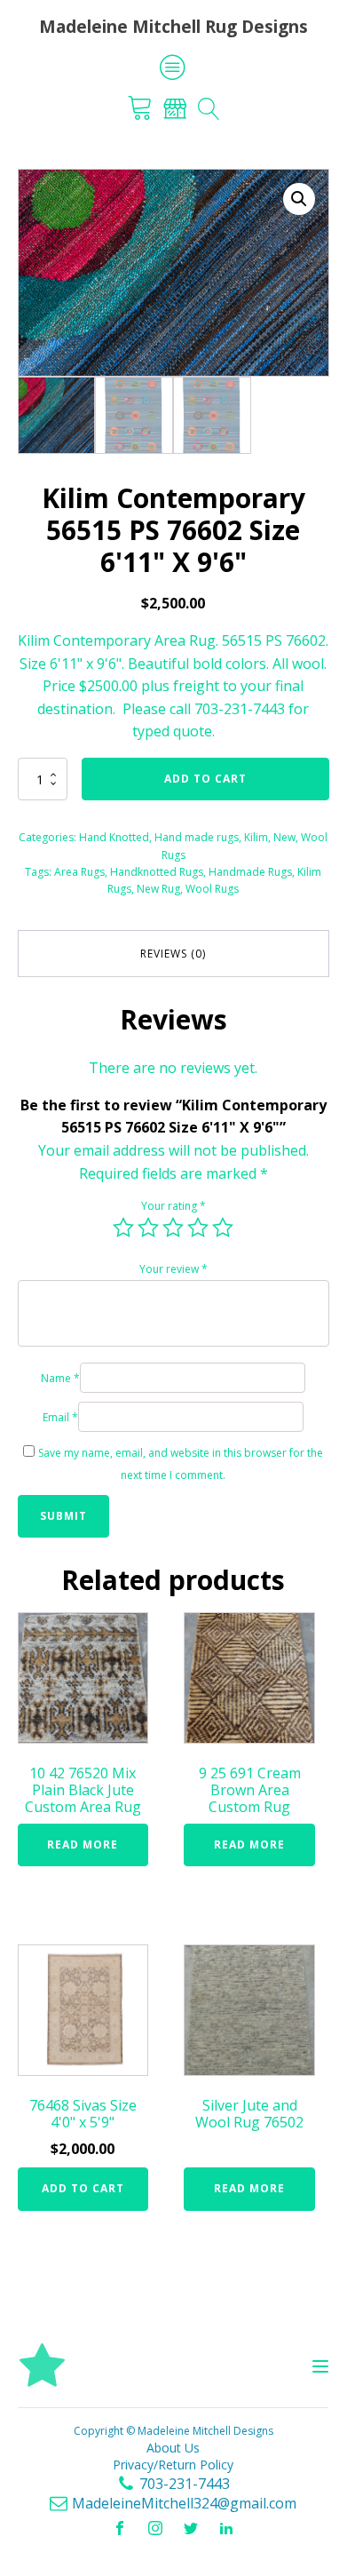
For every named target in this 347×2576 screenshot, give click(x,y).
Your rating (173, 1206)
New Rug (158, 889)
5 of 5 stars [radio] (223, 1228)
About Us (173, 2448)
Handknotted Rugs (157, 872)
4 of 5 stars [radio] (198, 1228)
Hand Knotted (114, 837)
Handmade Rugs (250, 872)
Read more (83, 1845)
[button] (299, 199)
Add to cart (205, 779)
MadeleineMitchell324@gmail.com (184, 2503)
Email (60, 1417)
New (284, 837)
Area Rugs (79, 872)
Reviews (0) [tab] (173, 954)
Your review (173, 1269)
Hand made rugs (197, 837)
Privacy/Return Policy (173, 2465)
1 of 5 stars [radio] (123, 1228)
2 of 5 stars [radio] (148, 1228)
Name (60, 1378)
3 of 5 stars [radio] (173, 1228)
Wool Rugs (212, 889)
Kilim (256, 837)
